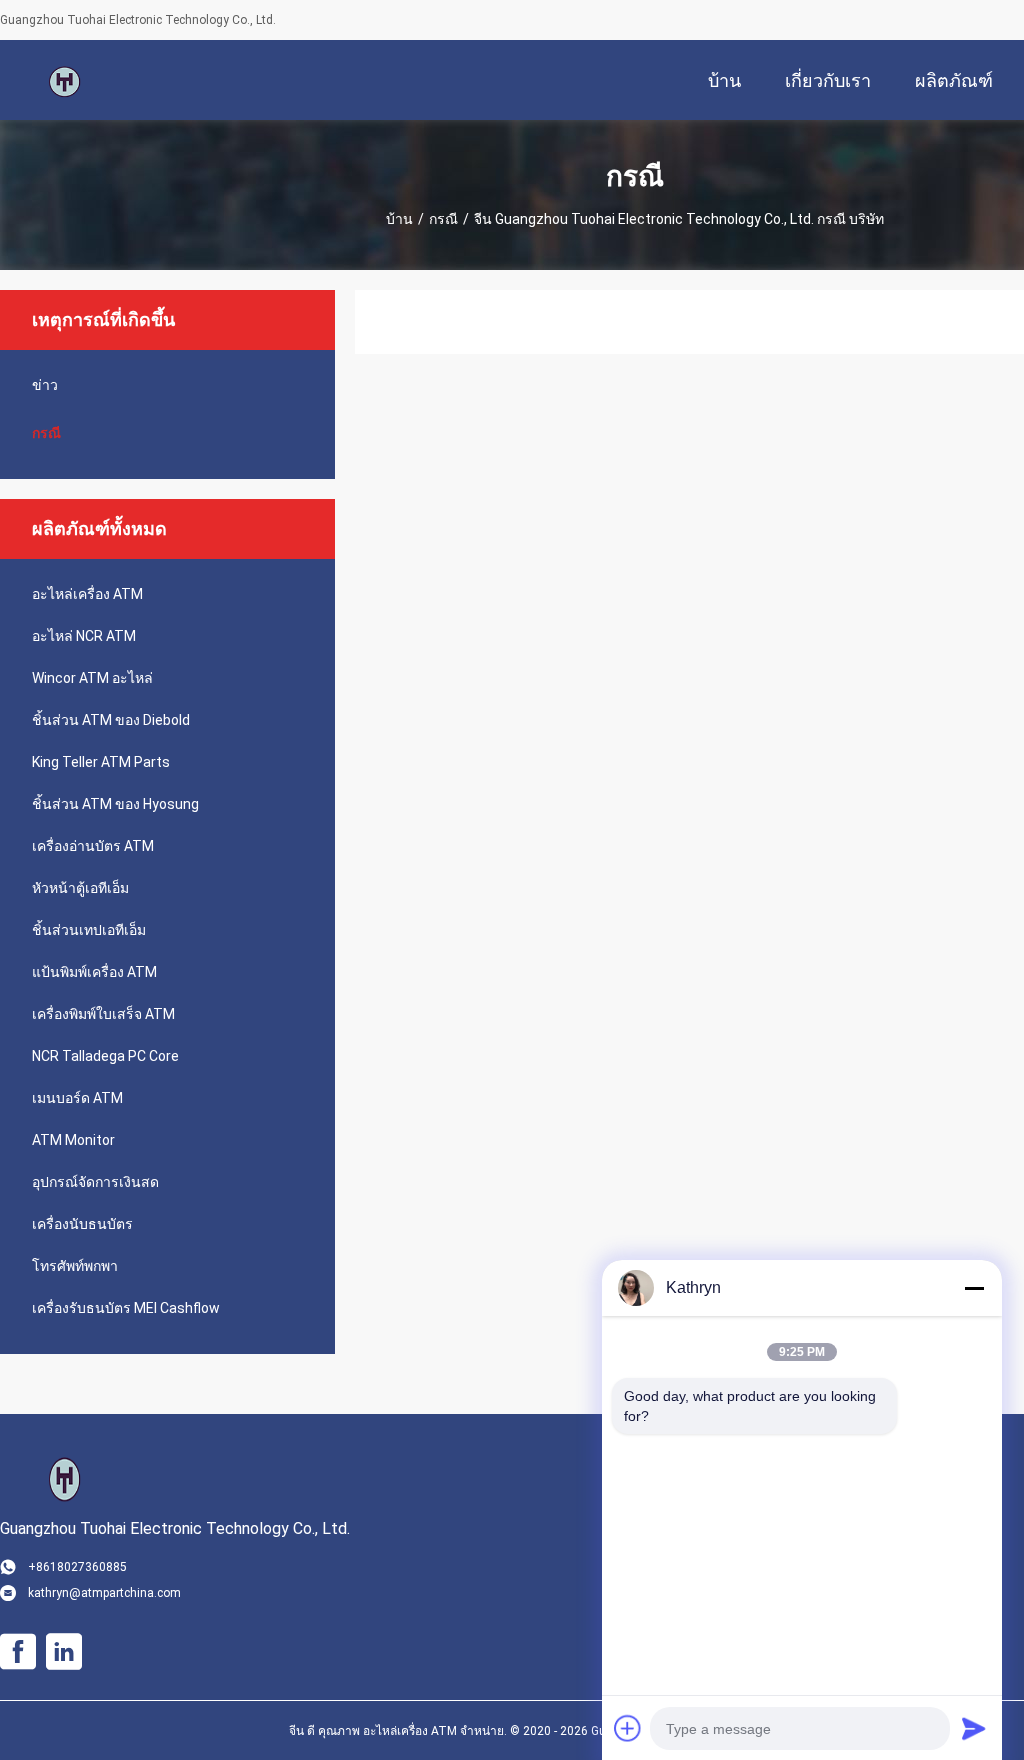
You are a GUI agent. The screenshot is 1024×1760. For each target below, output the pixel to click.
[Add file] (628, 1728)
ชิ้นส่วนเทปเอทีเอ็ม (89, 930)
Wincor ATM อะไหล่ (92, 678)
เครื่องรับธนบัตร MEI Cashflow (126, 1308)
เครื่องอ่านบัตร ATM (93, 846)
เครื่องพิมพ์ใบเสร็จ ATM (103, 1014)
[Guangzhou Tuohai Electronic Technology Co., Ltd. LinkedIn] (64, 1652)
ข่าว (45, 385)
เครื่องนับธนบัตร (82, 1224)
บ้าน (399, 219)
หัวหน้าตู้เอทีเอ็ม (80, 888)
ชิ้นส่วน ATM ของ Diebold (111, 720)
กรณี (443, 219)
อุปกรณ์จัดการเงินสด (95, 1182)
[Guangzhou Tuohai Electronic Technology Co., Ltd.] (65, 80)
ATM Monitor (73, 1140)
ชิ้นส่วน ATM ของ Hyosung (115, 804)
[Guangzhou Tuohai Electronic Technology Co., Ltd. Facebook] (18, 1652)
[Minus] (974, 1288)
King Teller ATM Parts (101, 762)
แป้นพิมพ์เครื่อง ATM (94, 972)
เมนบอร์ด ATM (77, 1098)
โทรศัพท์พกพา (75, 1266)
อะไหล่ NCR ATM (84, 636)
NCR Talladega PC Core (105, 1056)
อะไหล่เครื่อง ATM (87, 594)
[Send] (974, 1728)
